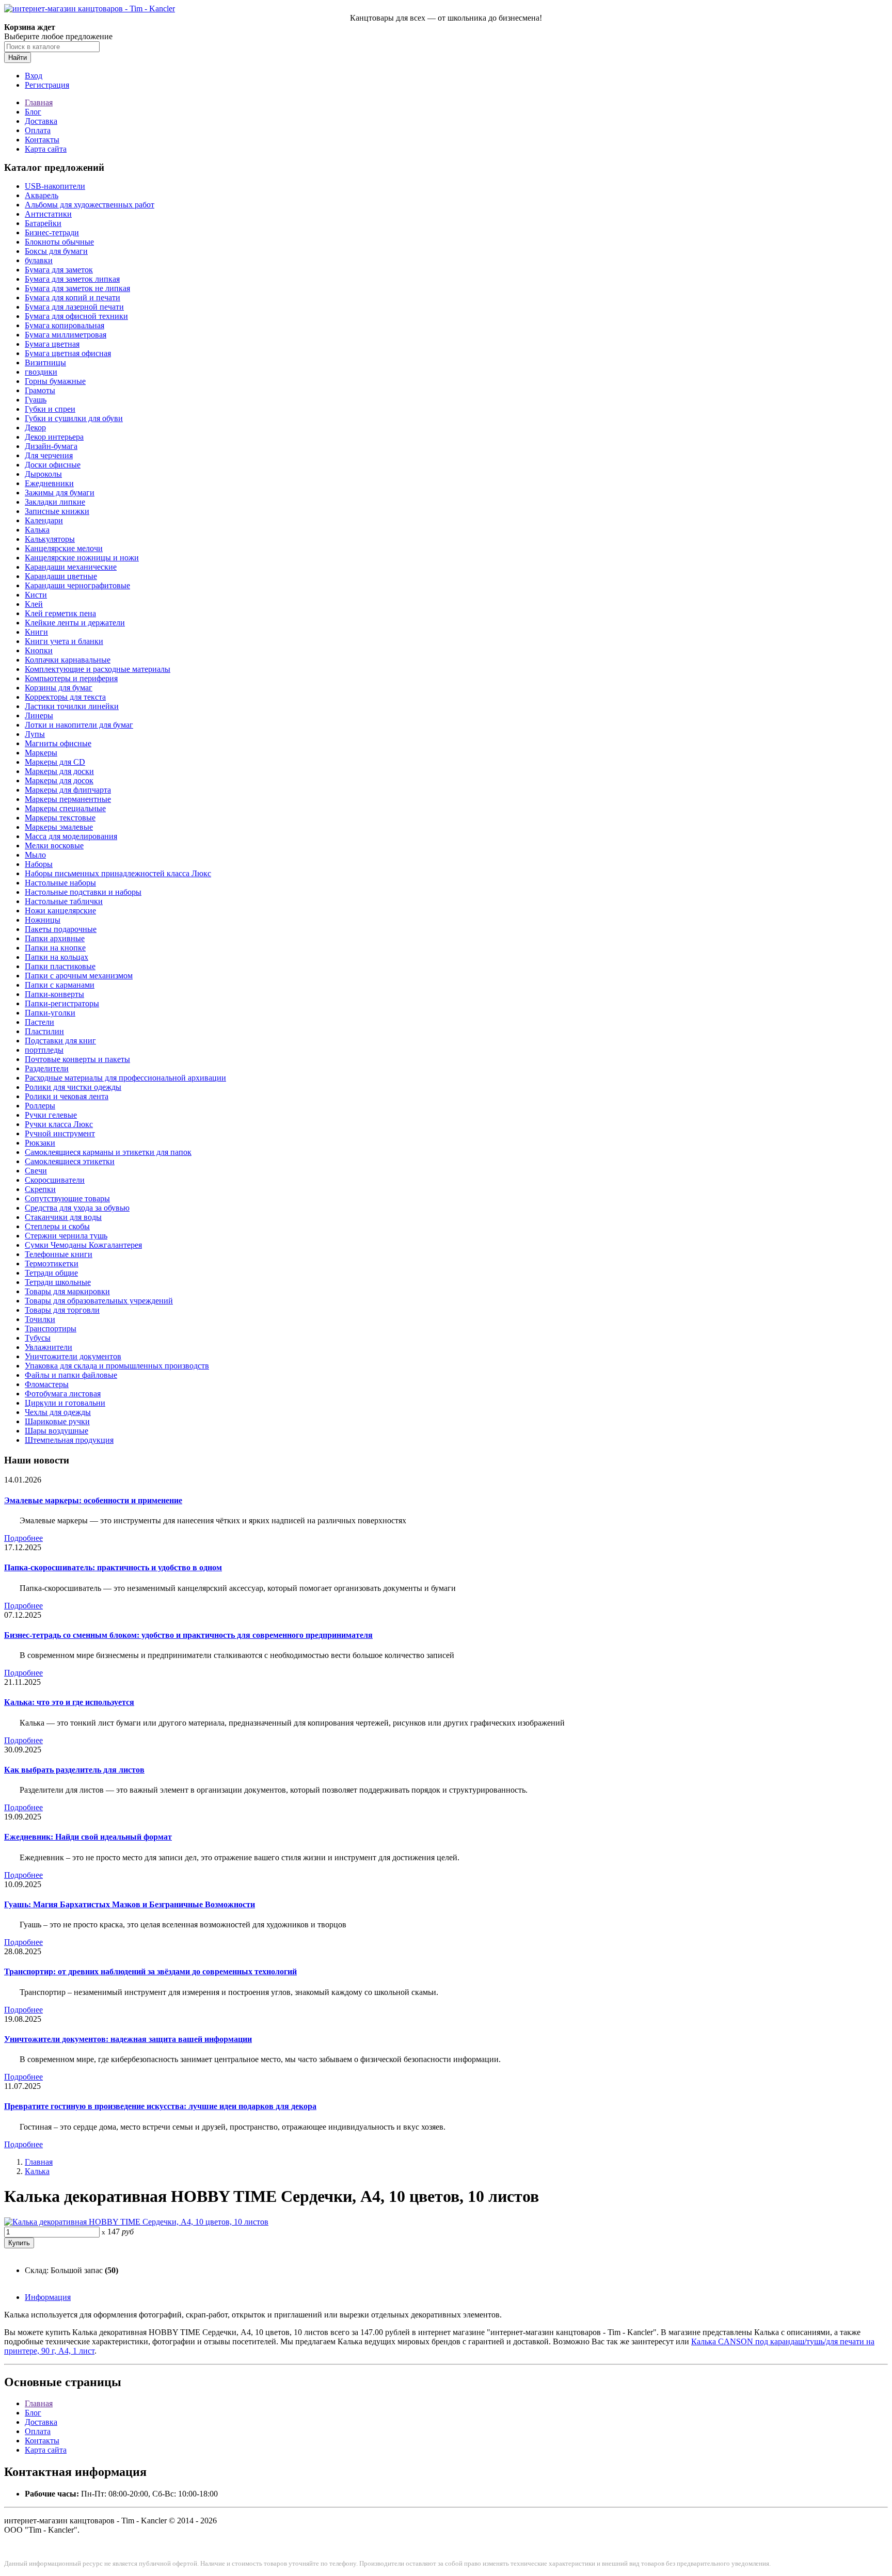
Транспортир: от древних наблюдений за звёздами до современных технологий (150, 1971)
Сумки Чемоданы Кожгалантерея (83, 1245)
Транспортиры (51, 1329)
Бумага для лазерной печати (74, 307)
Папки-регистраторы (62, 1003)
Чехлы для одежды (58, 1412)
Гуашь (36, 400)
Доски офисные (53, 465)
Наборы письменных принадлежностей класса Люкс (118, 873)
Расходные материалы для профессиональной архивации (125, 1078)
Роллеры (40, 1106)
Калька (37, 530)
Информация (48, 2297)
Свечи (36, 1171)
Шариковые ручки (57, 1421)
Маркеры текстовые (60, 818)
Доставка (41, 121)
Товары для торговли (62, 1310)
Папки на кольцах (57, 957)
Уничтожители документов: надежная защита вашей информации (128, 2039)
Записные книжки (57, 511)
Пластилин (44, 1031)
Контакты (42, 140)
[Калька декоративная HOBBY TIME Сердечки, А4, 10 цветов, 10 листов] (136, 2222)
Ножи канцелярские (60, 911)
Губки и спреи (50, 409)
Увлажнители (49, 1347)
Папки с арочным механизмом (79, 976)
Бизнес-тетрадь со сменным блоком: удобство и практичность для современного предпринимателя (188, 1635)
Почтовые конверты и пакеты (77, 1059)
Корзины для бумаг (59, 688)
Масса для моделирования (71, 836)
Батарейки (43, 223)
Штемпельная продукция (69, 1440)
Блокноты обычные (59, 242)
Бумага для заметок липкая (72, 279)
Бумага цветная (52, 344)
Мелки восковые (54, 846)
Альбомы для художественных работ (90, 205)
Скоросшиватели (55, 1180)
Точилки (40, 1319)
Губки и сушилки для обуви (74, 418)
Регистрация (47, 85)
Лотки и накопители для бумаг (79, 725)
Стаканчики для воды (63, 1217)
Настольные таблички (64, 901)
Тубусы (38, 1338)
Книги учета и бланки (64, 641)
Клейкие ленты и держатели (75, 623)
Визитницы (45, 363)
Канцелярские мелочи (64, 548)
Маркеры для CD (55, 762)
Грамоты (40, 390)
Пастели (39, 1022)
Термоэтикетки (52, 1263)
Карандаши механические (71, 567)
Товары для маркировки (67, 1291)
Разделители (47, 1068)
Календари (44, 520)
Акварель (42, 195)
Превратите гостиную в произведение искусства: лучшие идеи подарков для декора (160, 2106)
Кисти (36, 595)
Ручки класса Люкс (59, 1124)
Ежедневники (49, 483)
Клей (34, 604)
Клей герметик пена (60, 613)
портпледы (44, 1050)
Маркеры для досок (59, 780)
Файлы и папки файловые (71, 1375)
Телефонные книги (59, 1254)
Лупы (35, 734)
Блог (33, 112)
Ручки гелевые (51, 1115)
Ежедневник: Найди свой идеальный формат (88, 1837)
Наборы (39, 864)
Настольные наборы (60, 883)
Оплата (38, 130)
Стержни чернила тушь (66, 1236)
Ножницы (43, 920)
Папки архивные (55, 938)
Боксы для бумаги (56, 251)
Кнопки (39, 650)
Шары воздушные (57, 1431)
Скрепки (40, 1189)
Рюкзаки (40, 1143)
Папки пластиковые (60, 966)
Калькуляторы (50, 539)
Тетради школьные (58, 1282)
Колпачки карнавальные (68, 660)
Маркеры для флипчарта (68, 790)
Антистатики (48, 214)
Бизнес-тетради (52, 232)
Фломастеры (47, 1384)
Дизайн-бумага (51, 446)
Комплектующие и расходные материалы (98, 669)
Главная (39, 102)
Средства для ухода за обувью (77, 1208)
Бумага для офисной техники (76, 316)
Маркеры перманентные (68, 799)
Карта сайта (46, 149)
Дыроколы (43, 474)
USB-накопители (55, 186)
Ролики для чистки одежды (73, 1087)
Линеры (39, 715)
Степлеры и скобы (57, 1226)
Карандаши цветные (61, 576)
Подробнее (23, 1538)
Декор (35, 428)
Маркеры (41, 753)
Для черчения (49, 455)
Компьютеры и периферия (71, 678)
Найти (18, 58)
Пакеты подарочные (61, 929)
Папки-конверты (54, 994)
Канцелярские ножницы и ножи (82, 558)
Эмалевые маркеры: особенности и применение (93, 1500)
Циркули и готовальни (65, 1403)
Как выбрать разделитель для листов (74, 1770)
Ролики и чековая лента (67, 1096)
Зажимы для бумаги (60, 493)
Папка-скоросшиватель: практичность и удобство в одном (113, 1567)
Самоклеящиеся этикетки (70, 1161)
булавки (39, 260)
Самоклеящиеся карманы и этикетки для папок (108, 1152)
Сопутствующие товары (67, 1198)
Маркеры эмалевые (59, 827)
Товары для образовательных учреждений (99, 1301)
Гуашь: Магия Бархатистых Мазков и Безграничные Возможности (130, 1904)
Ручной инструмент (60, 1133)
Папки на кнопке (55, 948)
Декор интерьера (54, 437)
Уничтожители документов (73, 1356)
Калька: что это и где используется (69, 1702)
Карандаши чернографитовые (77, 585)
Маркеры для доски (59, 771)
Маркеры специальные (65, 808)
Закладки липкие (55, 502)
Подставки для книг (60, 1041)
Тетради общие (51, 1273)
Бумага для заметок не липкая (77, 288)
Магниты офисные (58, 743)
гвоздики (41, 372)
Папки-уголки (50, 1013)
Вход (34, 76)
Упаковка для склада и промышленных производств (117, 1366)
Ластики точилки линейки (72, 706)
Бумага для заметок (59, 270)
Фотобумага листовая (63, 1394)
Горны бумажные (55, 381)
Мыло (35, 855)
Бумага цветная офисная (68, 353)
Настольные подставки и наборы (83, 892)
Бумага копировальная (65, 325)
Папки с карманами (60, 985)
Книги (36, 632)
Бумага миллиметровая (66, 335)
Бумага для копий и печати (73, 297)
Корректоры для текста (65, 697)
